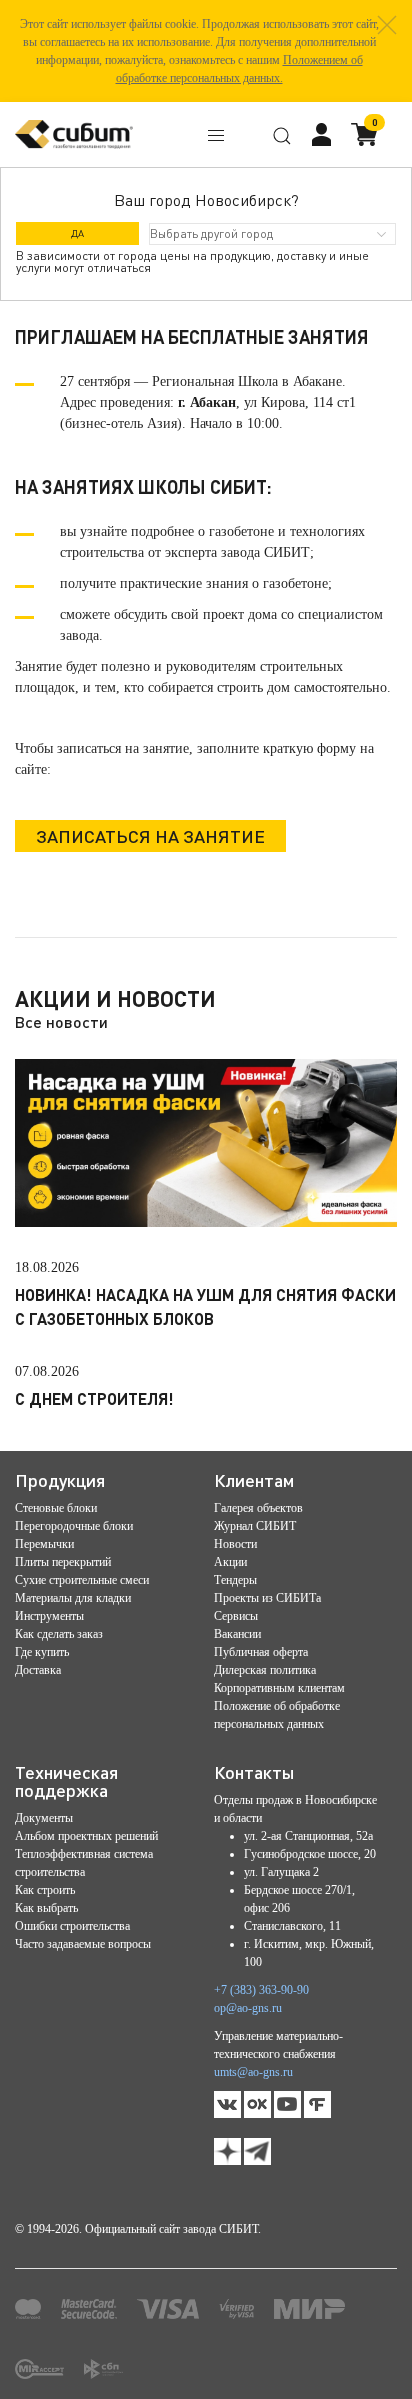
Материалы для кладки (73, 1598)
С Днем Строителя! (94, 1398)
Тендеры (235, 1580)
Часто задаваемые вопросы (83, 1944)
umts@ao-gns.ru (253, 2072)
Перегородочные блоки (74, 1526)
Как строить (45, 1890)
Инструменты (49, 1616)
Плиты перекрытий (63, 1562)
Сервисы (236, 1616)
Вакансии (237, 1634)
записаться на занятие (150, 836)
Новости (235, 1544)
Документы (44, 1818)
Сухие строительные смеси (82, 1580)
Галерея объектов (258, 1508)
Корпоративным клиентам (279, 1688)
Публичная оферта (261, 1652)
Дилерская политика (265, 1670)
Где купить (42, 1652)
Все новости (61, 1021)
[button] (387, 25)
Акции (230, 1562)
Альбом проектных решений (86, 1836)
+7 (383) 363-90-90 (261, 1990)
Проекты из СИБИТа (267, 1598)
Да (77, 233)
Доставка (38, 1670)
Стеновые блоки (56, 1508)
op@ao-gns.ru (248, 2008)
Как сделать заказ (59, 1634)
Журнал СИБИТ (255, 1526)
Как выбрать (46, 1908)
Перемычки (44, 1544)
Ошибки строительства (72, 1926)
